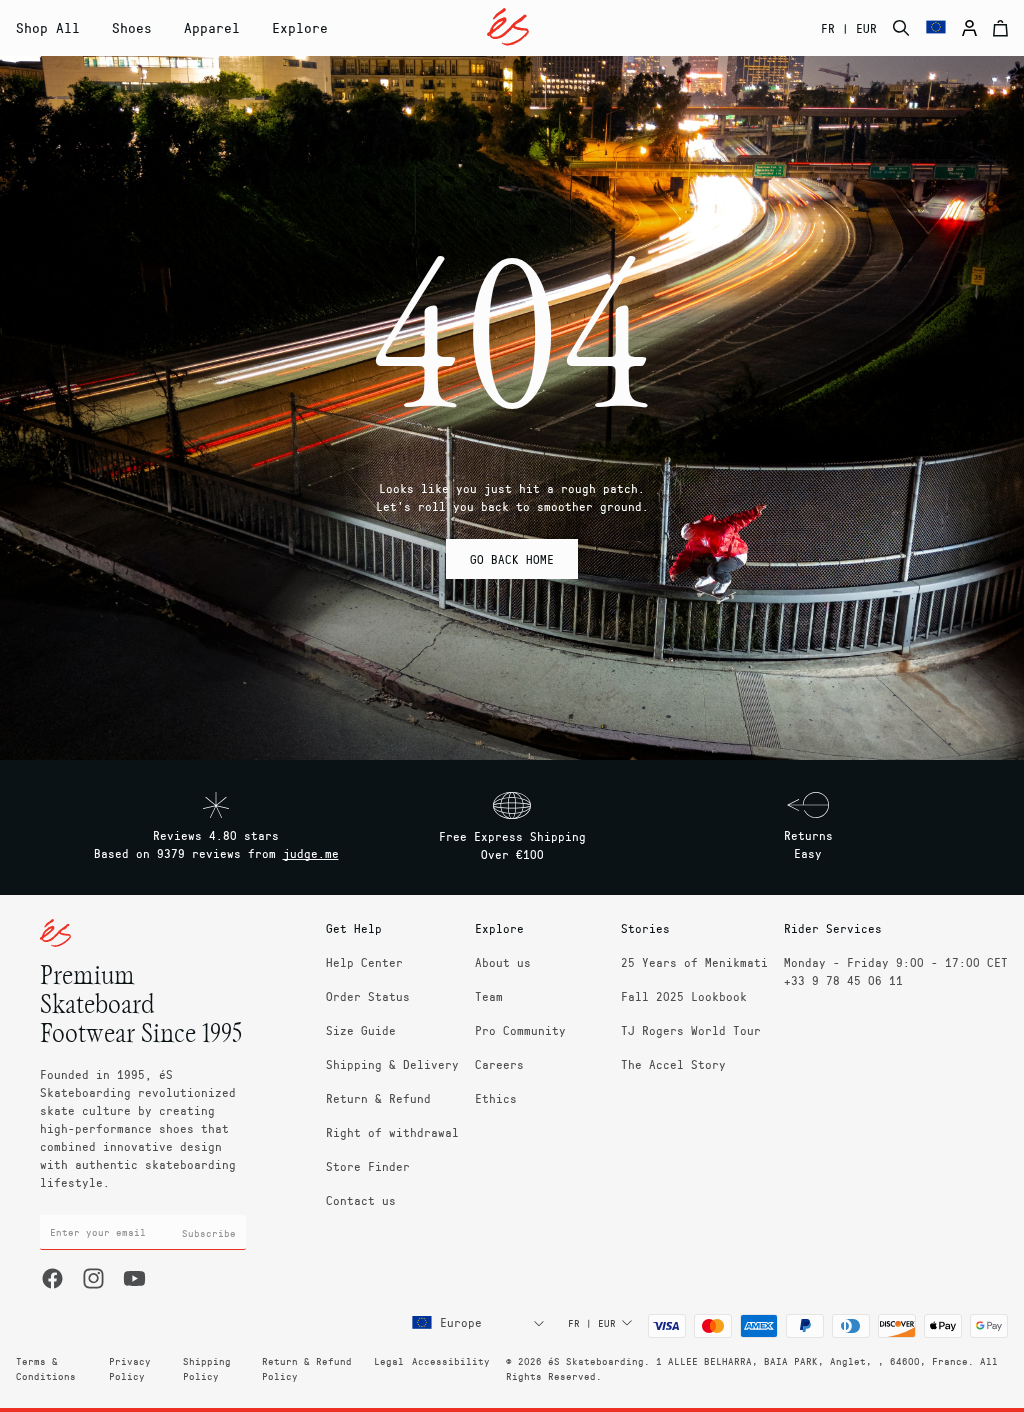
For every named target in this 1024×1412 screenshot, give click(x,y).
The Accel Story (673, 1064)
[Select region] (936, 28)
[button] (132, 28)
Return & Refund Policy (307, 1368)
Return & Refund (378, 1098)
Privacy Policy (130, 1368)
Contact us (361, 1200)
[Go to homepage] (508, 27)
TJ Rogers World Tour (691, 1030)
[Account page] (969, 28)
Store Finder (368, 1166)
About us (503, 962)
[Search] (901, 28)
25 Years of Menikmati (694, 962)
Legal (389, 1361)
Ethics (496, 1098)
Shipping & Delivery (392, 1064)
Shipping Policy (207, 1368)
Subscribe (209, 1233)
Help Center (364, 962)
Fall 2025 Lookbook (684, 996)
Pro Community (520, 1030)
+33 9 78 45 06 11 (843, 980)
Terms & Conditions (46, 1368)
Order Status (368, 996)
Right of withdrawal (392, 1132)
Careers (499, 1064)
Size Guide (361, 1030)
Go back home (512, 559)
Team (489, 996)
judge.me (311, 853)
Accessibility (451, 1361)
